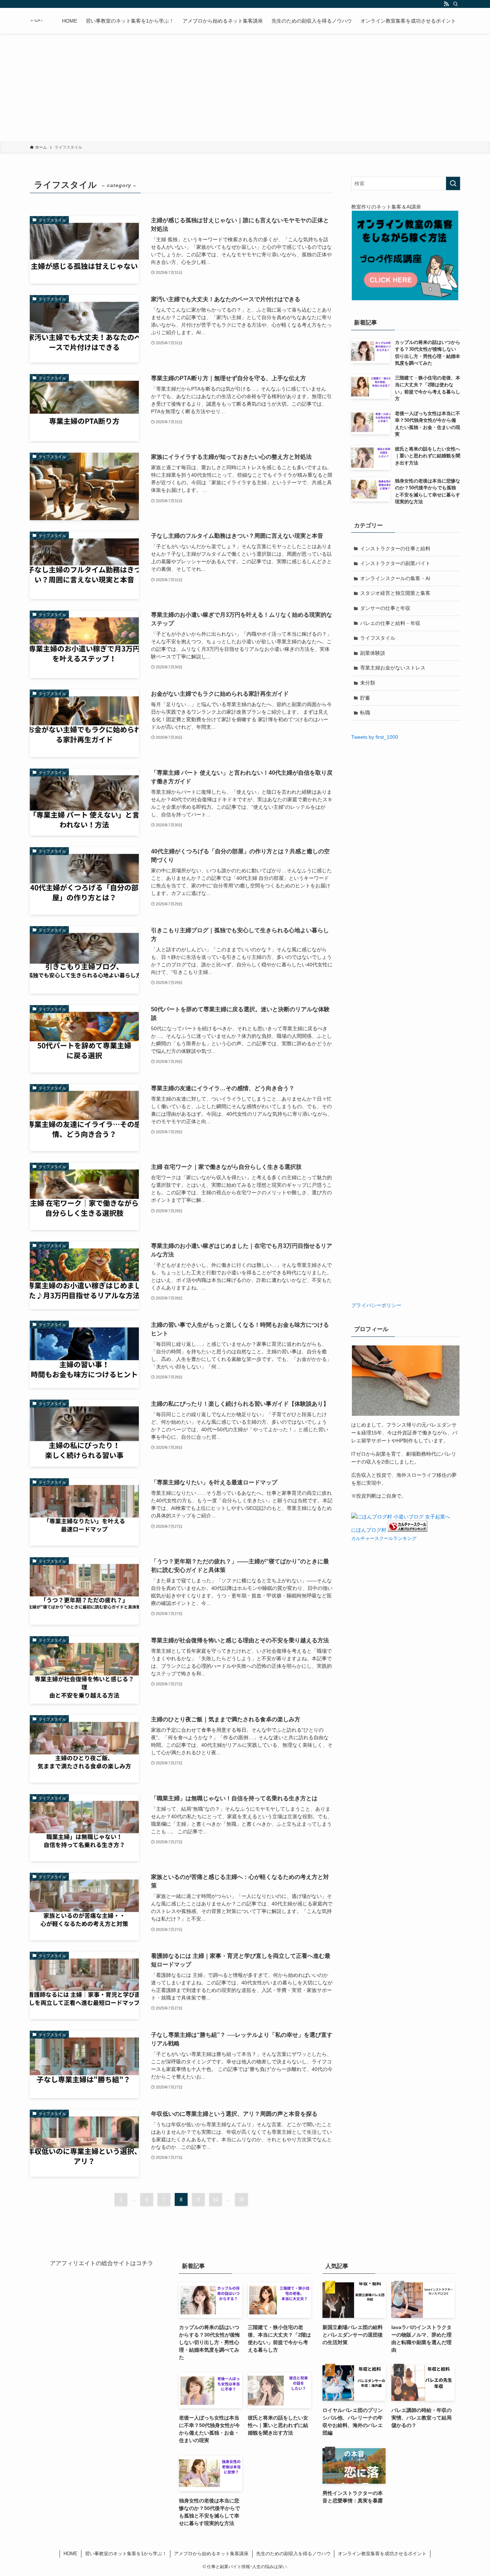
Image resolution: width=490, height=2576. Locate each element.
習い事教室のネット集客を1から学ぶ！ (126, 2554)
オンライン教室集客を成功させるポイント (382, 2554)
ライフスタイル (378, 638)
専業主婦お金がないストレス (393, 668)
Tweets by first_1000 (375, 737)
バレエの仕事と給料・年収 (390, 623)
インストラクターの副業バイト (395, 563)
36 (241, 2199)
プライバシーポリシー (376, 1305)
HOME (70, 2554)
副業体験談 (373, 653)
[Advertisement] (245, 88)
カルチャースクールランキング (384, 1539)
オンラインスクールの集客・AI (395, 578)
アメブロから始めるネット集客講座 (211, 2554)
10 (216, 2199)
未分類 (368, 683)
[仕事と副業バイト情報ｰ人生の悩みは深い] (37, 21)
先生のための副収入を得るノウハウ (293, 2554)
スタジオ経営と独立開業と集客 (395, 593)
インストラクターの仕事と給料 (395, 549)
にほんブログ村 (369, 1530)
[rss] (446, 4)
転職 (365, 713)
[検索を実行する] (453, 183)
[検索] (456, 4)
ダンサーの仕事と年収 (385, 608)
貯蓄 (365, 698)
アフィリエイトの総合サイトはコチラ (104, 2263)
